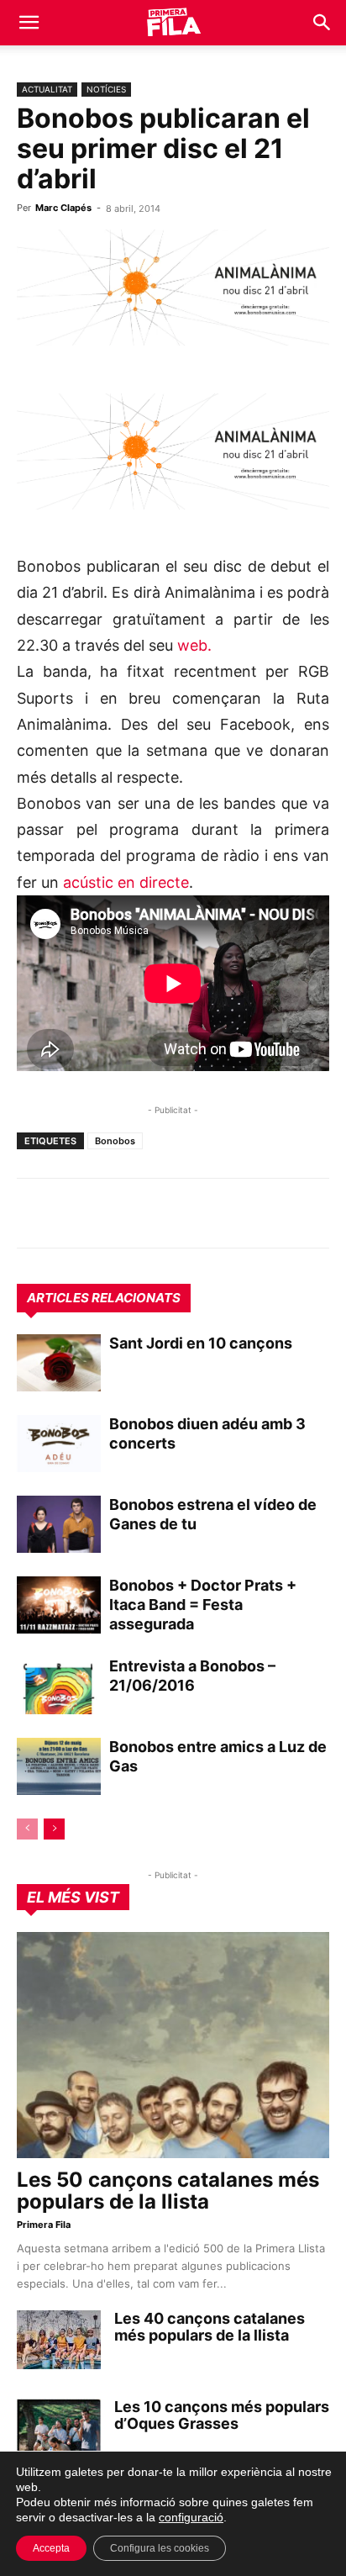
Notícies (106, 89)
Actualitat (47, 89)
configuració (191, 2517)
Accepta (51, 2548)
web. (194, 645)
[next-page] (54, 1829)
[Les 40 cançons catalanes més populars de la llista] (59, 2340)
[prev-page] (27, 1829)
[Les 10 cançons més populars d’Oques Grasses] (59, 2428)
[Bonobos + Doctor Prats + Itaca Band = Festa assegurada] (59, 1605)
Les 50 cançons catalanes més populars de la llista (168, 2191)
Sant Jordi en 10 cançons (201, 1343)
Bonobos (115, 1141)
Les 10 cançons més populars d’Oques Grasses (222, 2415)
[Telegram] (72, 1213)
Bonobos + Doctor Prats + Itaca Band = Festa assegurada (203, 1605)
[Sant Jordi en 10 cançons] (59, 1363)
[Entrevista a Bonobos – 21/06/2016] (59, 1686)
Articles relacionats (104, 1298)
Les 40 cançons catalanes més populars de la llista (210, 2327)
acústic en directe (126, 882)
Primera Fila (44, 2225)
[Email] (188, 1213)
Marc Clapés (63, 208)
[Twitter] (111, 1213)
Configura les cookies (160, 2548)
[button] (29, 23)
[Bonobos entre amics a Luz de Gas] (59, 1767)
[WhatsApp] (34, 1213)
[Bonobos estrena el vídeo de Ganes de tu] (59, 1525)
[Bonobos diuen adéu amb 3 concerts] (59, 1444)
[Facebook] (149, 1213)
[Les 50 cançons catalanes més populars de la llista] (173, 2045)
